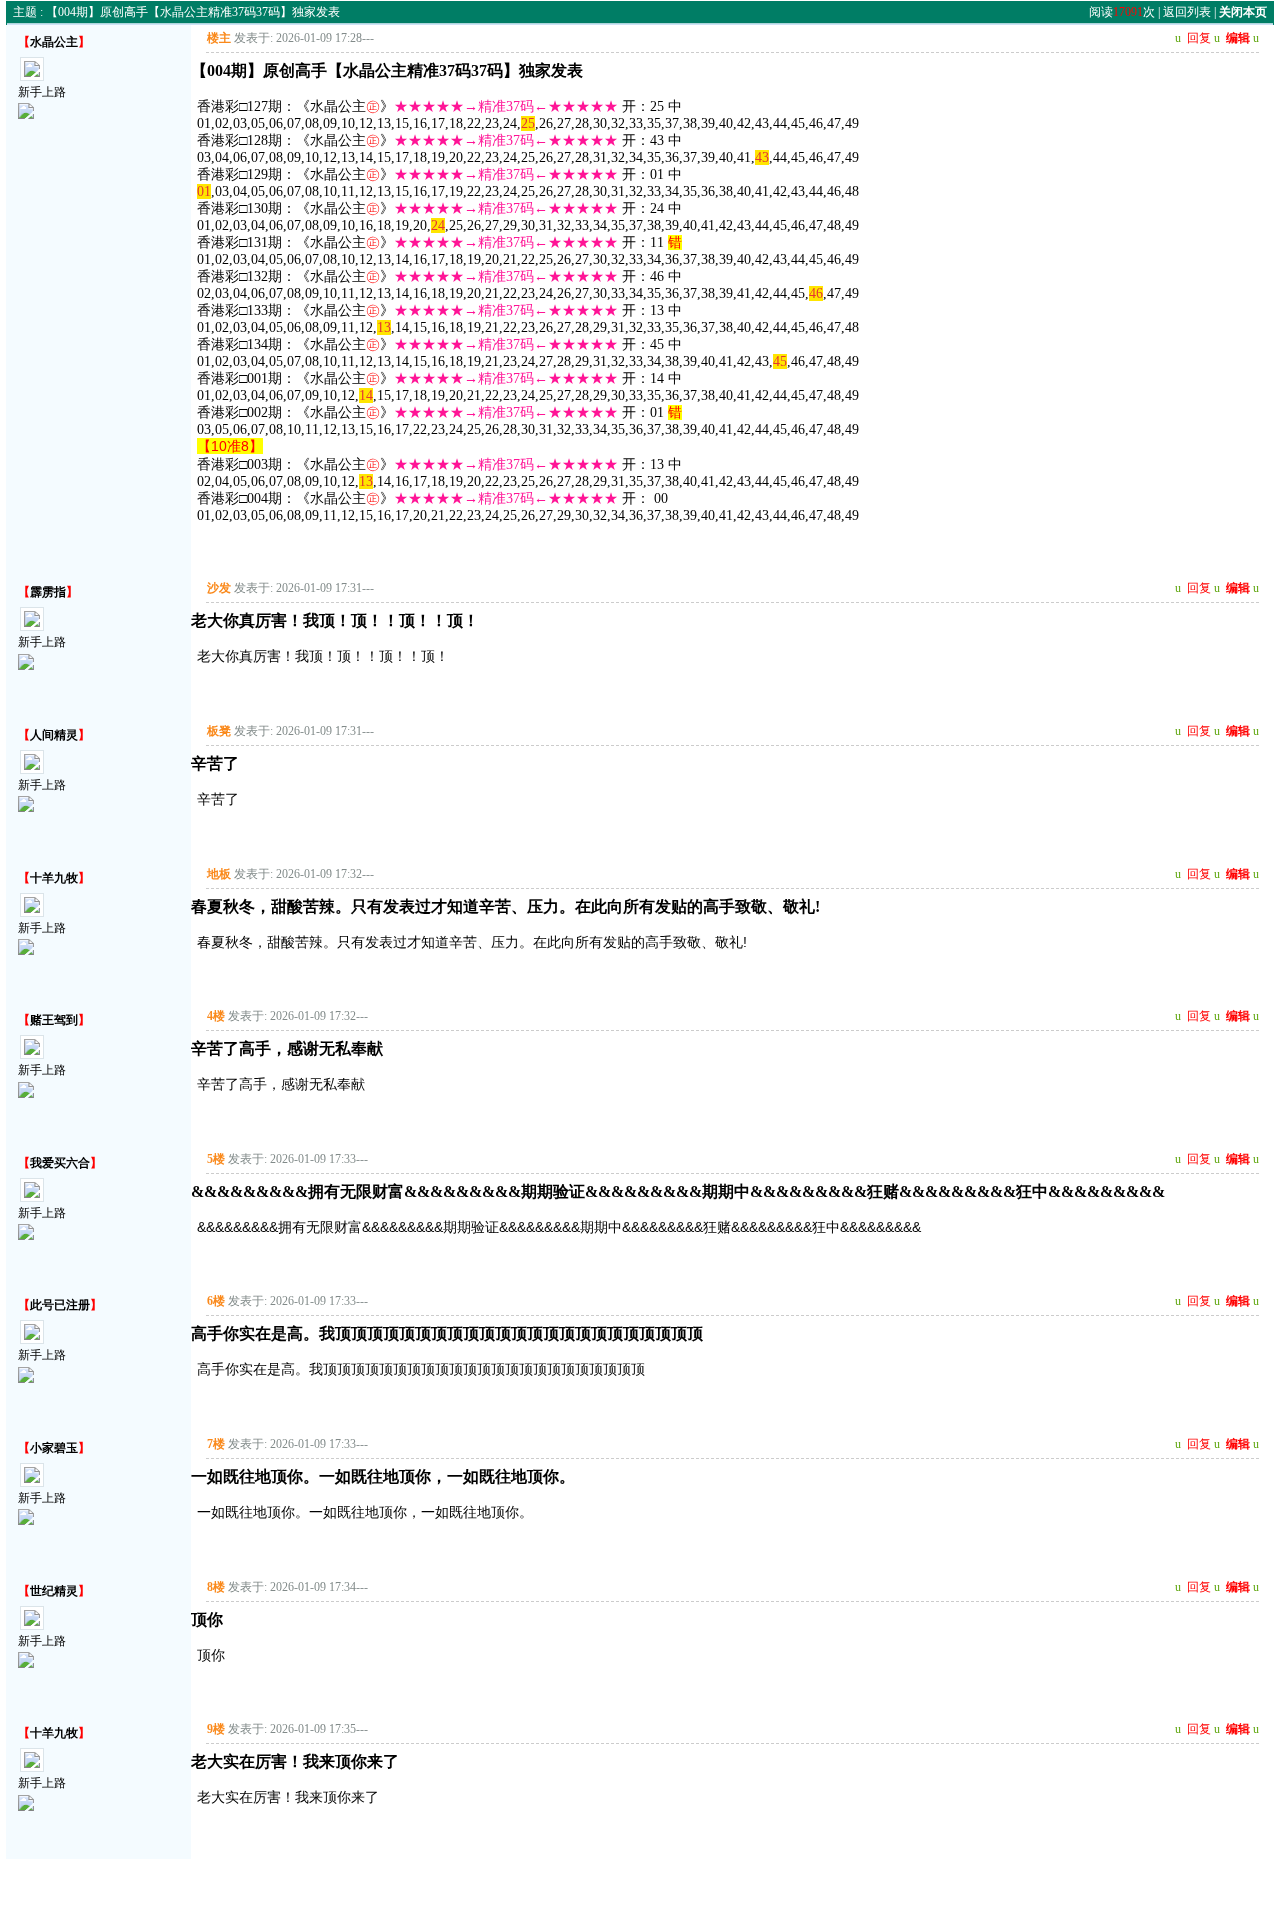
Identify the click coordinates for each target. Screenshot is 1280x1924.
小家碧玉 (54, 1448)
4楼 (216, 1016)
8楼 (216, 1587)
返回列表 (1187, 12)
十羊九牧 (54, 878)
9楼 (216, 1729)
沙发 (219, 588)
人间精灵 (54, 735)
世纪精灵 (54, 1591)
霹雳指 (48, 592)
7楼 (216, 1444)
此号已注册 (60, 1305)
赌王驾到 (54, 1020)
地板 (219, 874)
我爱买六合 (60, 1163)
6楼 (216, 1301)
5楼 (216, 1159)
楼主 (219, 38)
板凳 (219, 731)
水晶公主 (54, 42)
